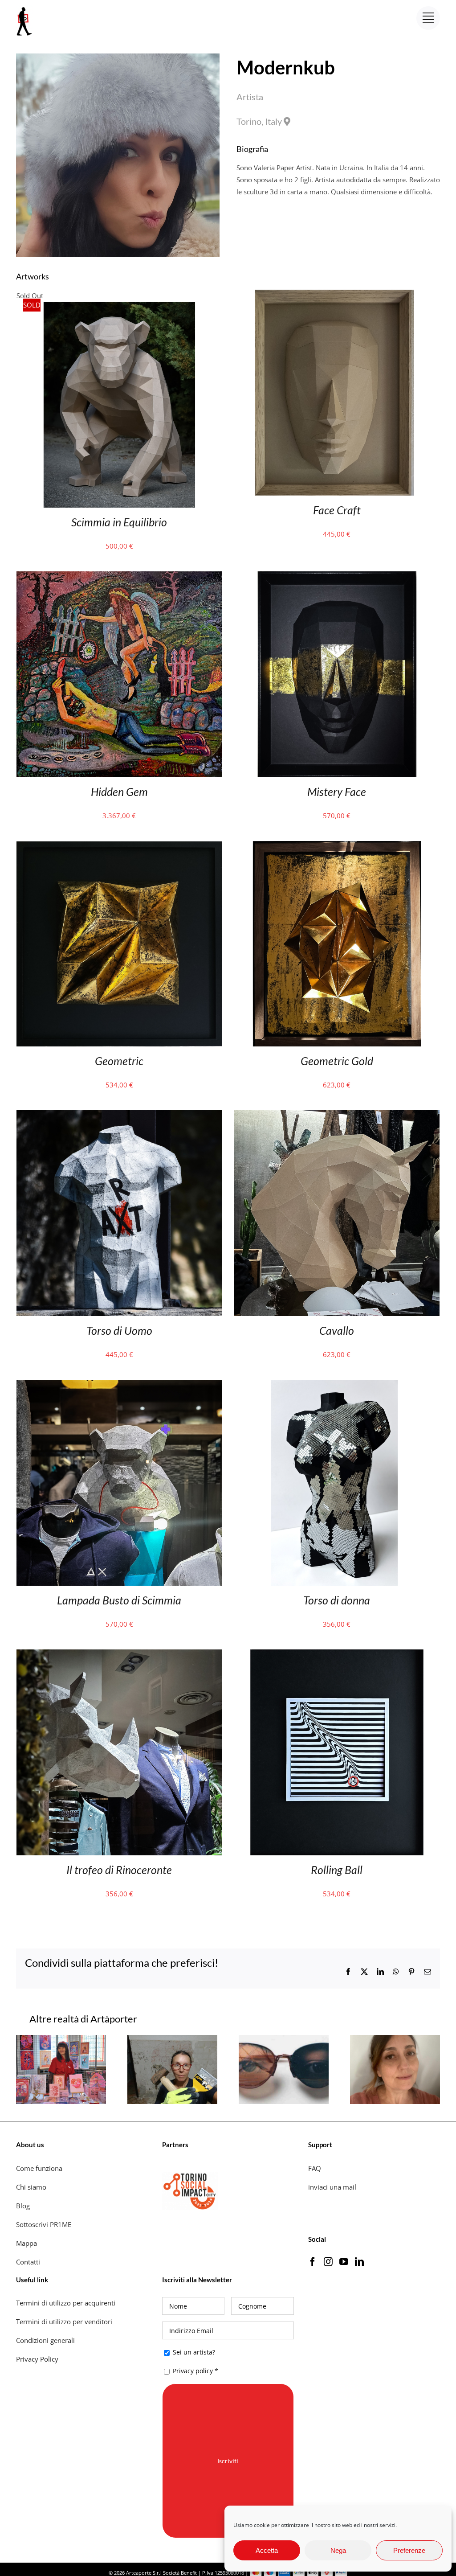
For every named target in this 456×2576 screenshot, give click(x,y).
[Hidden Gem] (119, 577)
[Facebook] (313, 2262)
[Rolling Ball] (337, 1655)
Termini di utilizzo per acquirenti (66, 2303)
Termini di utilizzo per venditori (64, 2322)
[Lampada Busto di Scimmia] (119, 1386)
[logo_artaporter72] (25, 8)
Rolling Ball (337, 1870)
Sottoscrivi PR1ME (44, 2224)
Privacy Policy (38, 2359)
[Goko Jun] (61, 2039)
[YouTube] (344, 2262)
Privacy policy (193, 2371)
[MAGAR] (172, 2039)
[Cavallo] (337, 1116)
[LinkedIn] (359, 2262)
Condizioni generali (45, 2340)
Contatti (28, 2262)
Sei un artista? (193, 2352)
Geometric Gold (337, 1061)
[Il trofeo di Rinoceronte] (119, 1655)
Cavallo (337, 1330)
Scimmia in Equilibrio (119, 522)
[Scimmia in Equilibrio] (119, 308)
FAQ (315, 2168)
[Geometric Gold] (337, 847)
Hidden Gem (119, 792)
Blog (23, 2206)
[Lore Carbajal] (395, 2039)
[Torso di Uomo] (119, 1116)
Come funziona (40, 2168)
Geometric (119, 1061)
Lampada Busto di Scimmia (119, 1600)
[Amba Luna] (284, 2039)
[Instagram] (328, 2262)
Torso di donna (337, 1600)
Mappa (26, 2243)
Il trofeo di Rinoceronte (119, 1870)
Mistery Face (337, 792)
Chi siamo (32, 2187)
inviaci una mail (332, 2187)
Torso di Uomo (119, 1330)
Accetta (267, 2550)
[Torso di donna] (337, 1386)
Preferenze (409, 2550)
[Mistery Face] (337, 577)
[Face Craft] (337, 295)
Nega (338, 2550)
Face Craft (337, 510)
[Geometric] (119, 847)
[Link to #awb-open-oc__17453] (428, 18)
